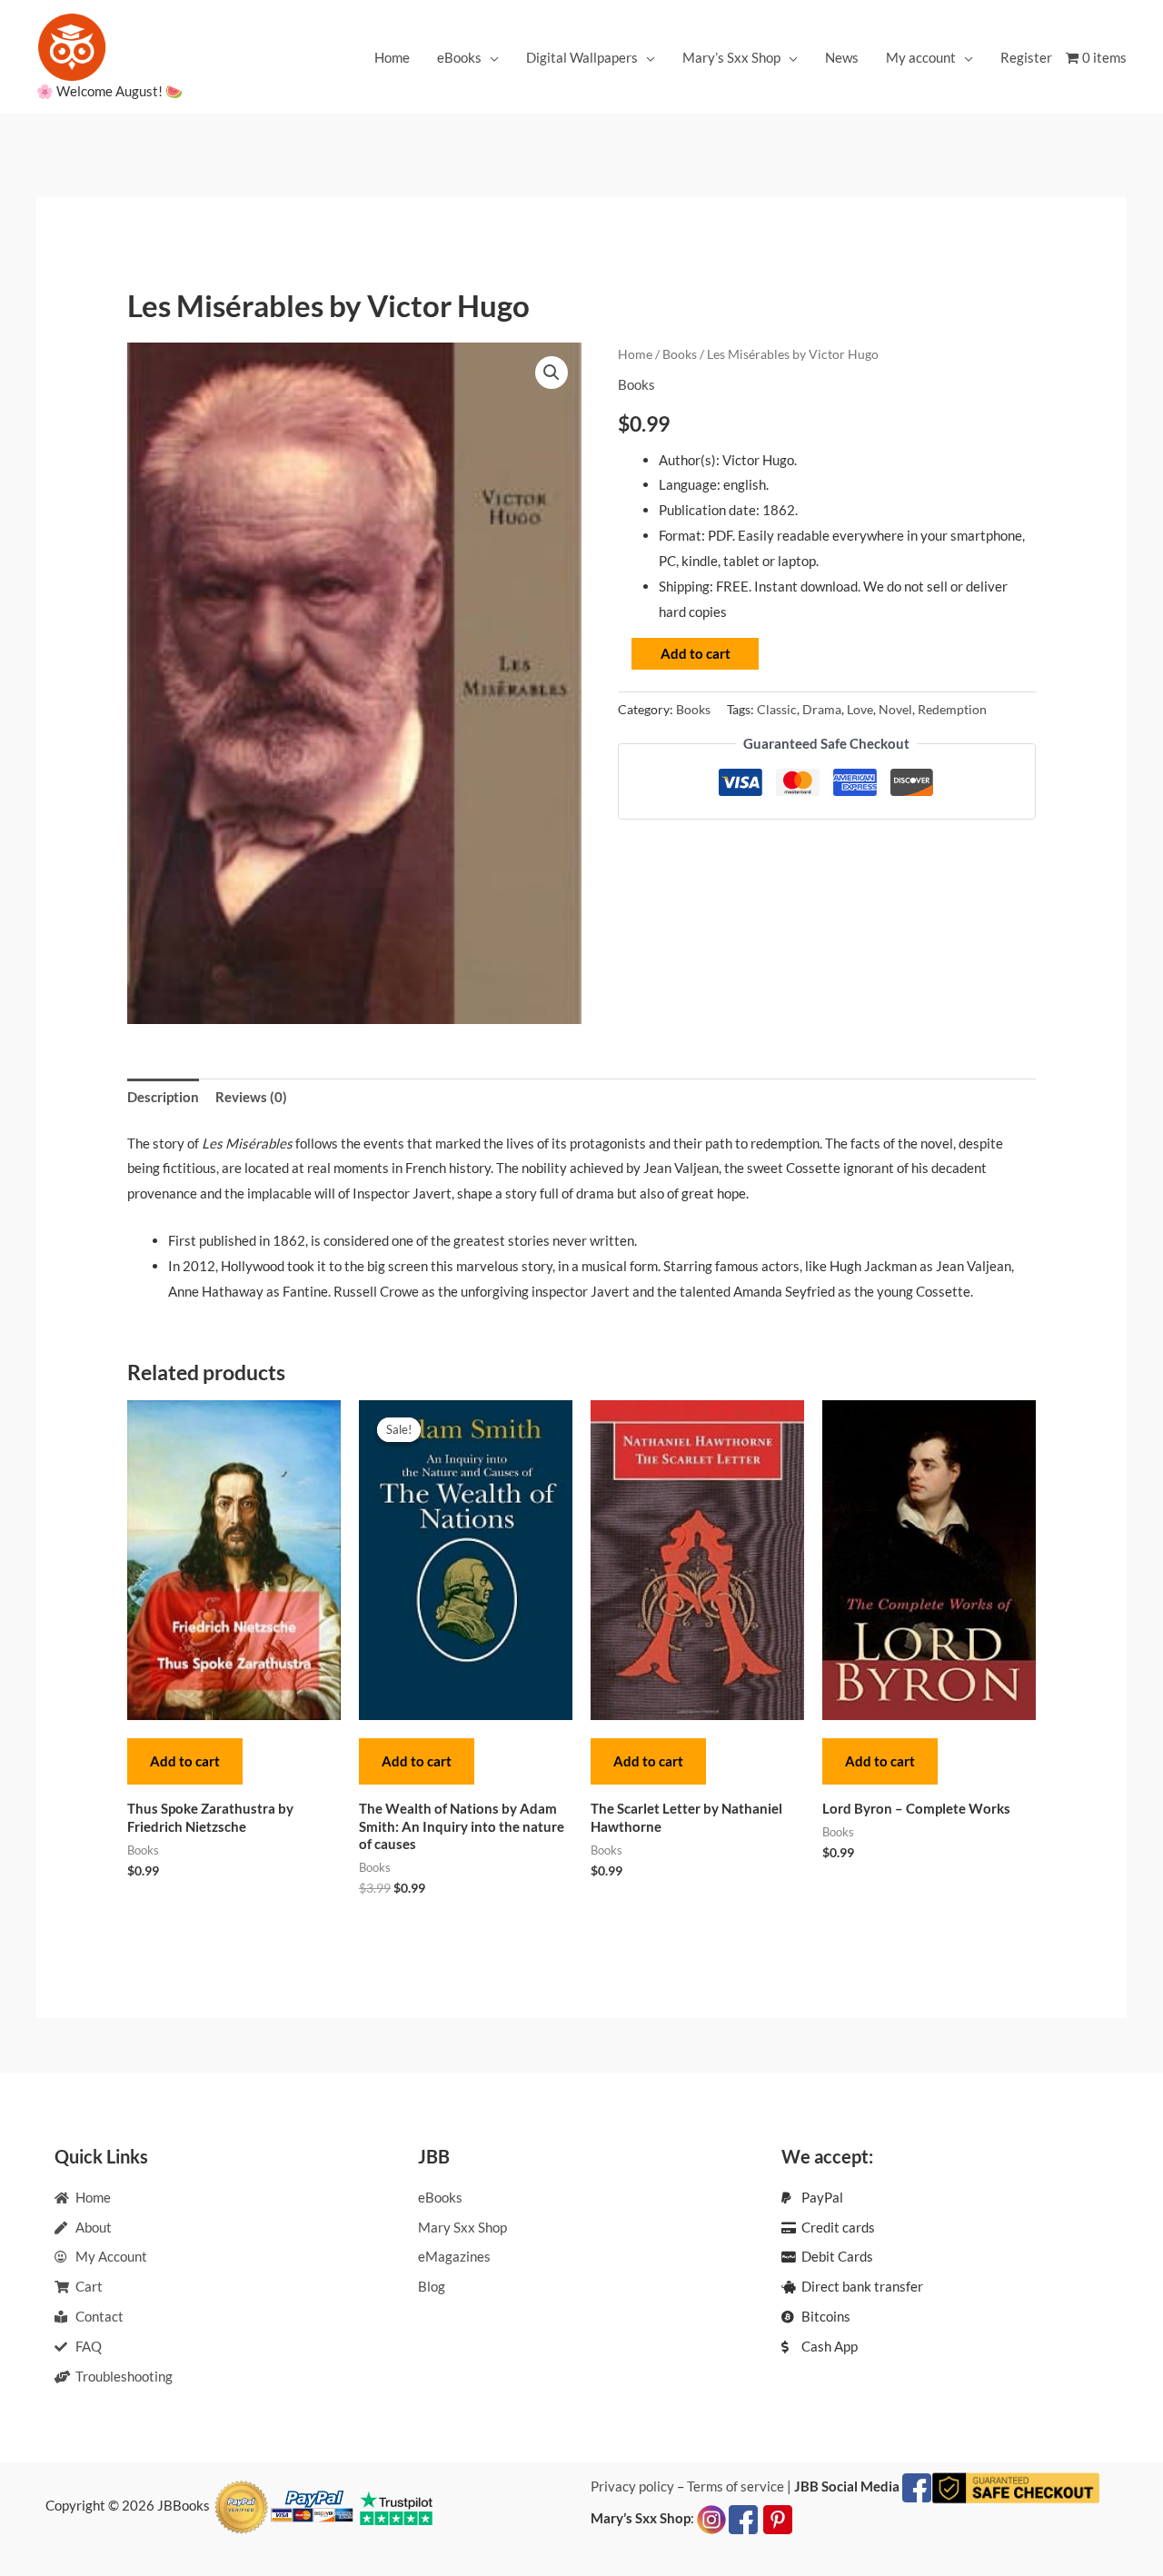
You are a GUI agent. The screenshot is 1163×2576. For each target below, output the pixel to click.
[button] (552, 373)
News (842, 57)
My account (921, 57)
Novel (895, 710)
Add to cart (696, 653)
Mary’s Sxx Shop (731, 57)
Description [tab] (163, 1097)
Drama (822, 710)
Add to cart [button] (185, 1761)
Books (680, 354)
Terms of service (736, 2486)
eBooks (459, 57)
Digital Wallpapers (582, 57)
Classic (777, 710)
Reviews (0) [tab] (251, 1097)
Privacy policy (632, 2486)
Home (392, 57)
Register (1026, 57)
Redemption (952, 710)
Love (860, 710)
